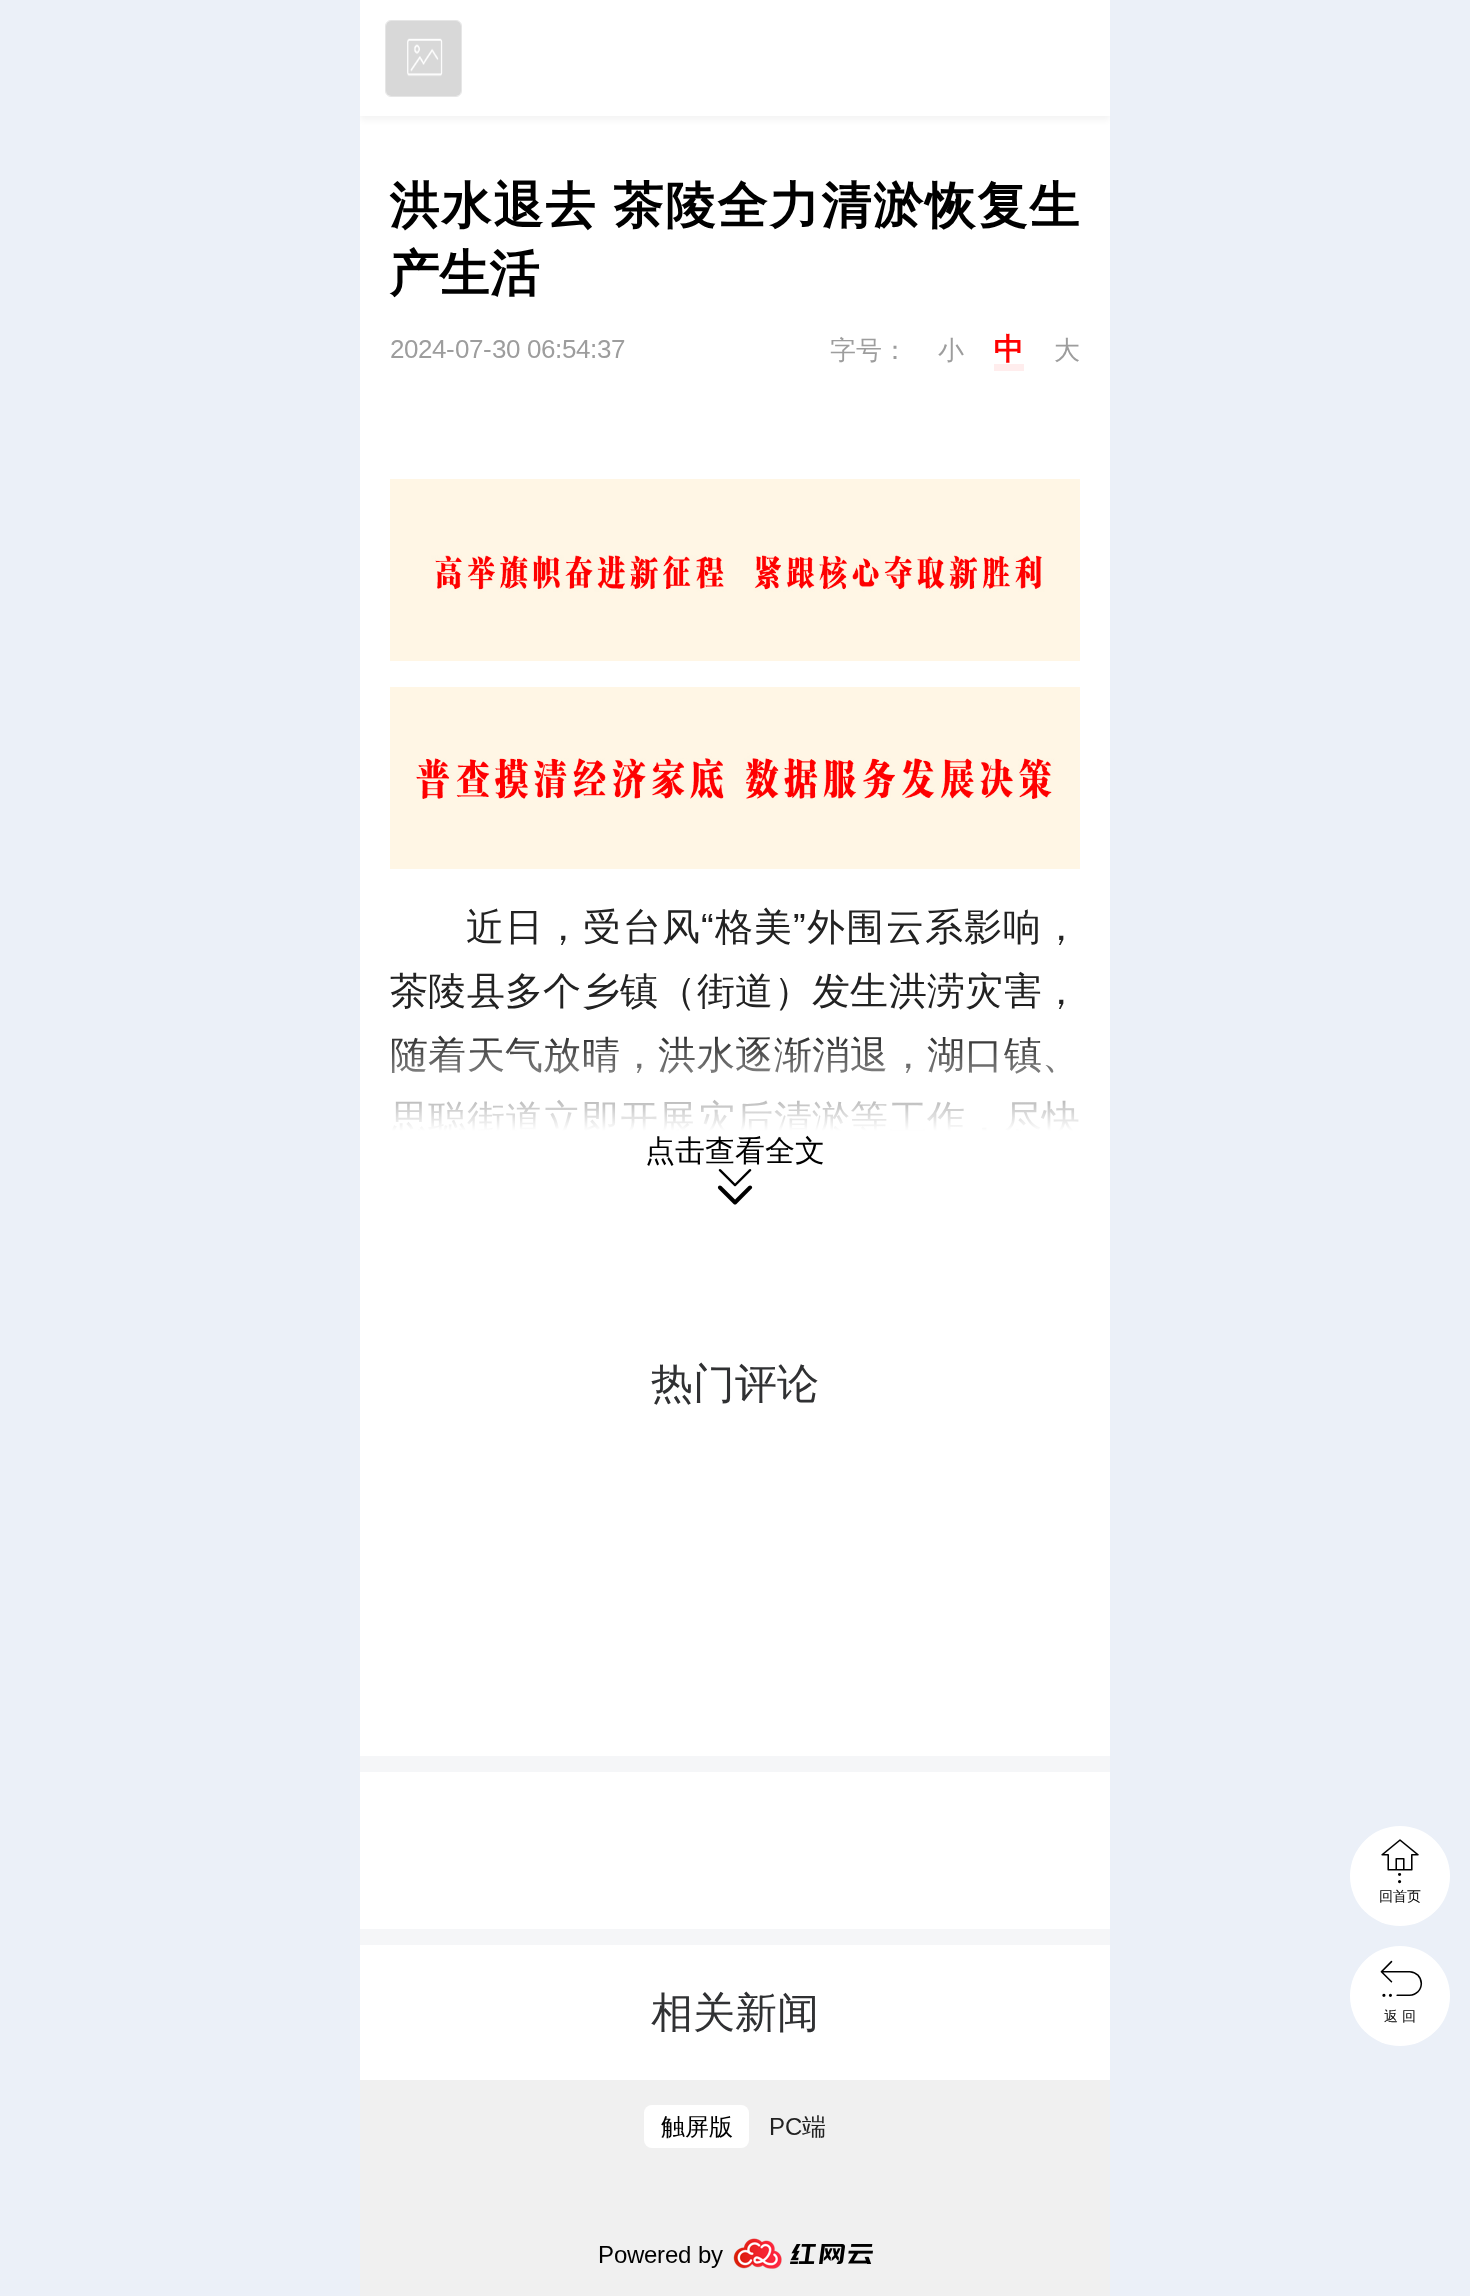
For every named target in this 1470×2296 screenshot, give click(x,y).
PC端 (797, 2126)
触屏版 (697, 2126)
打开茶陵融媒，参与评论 (735, 1686)
